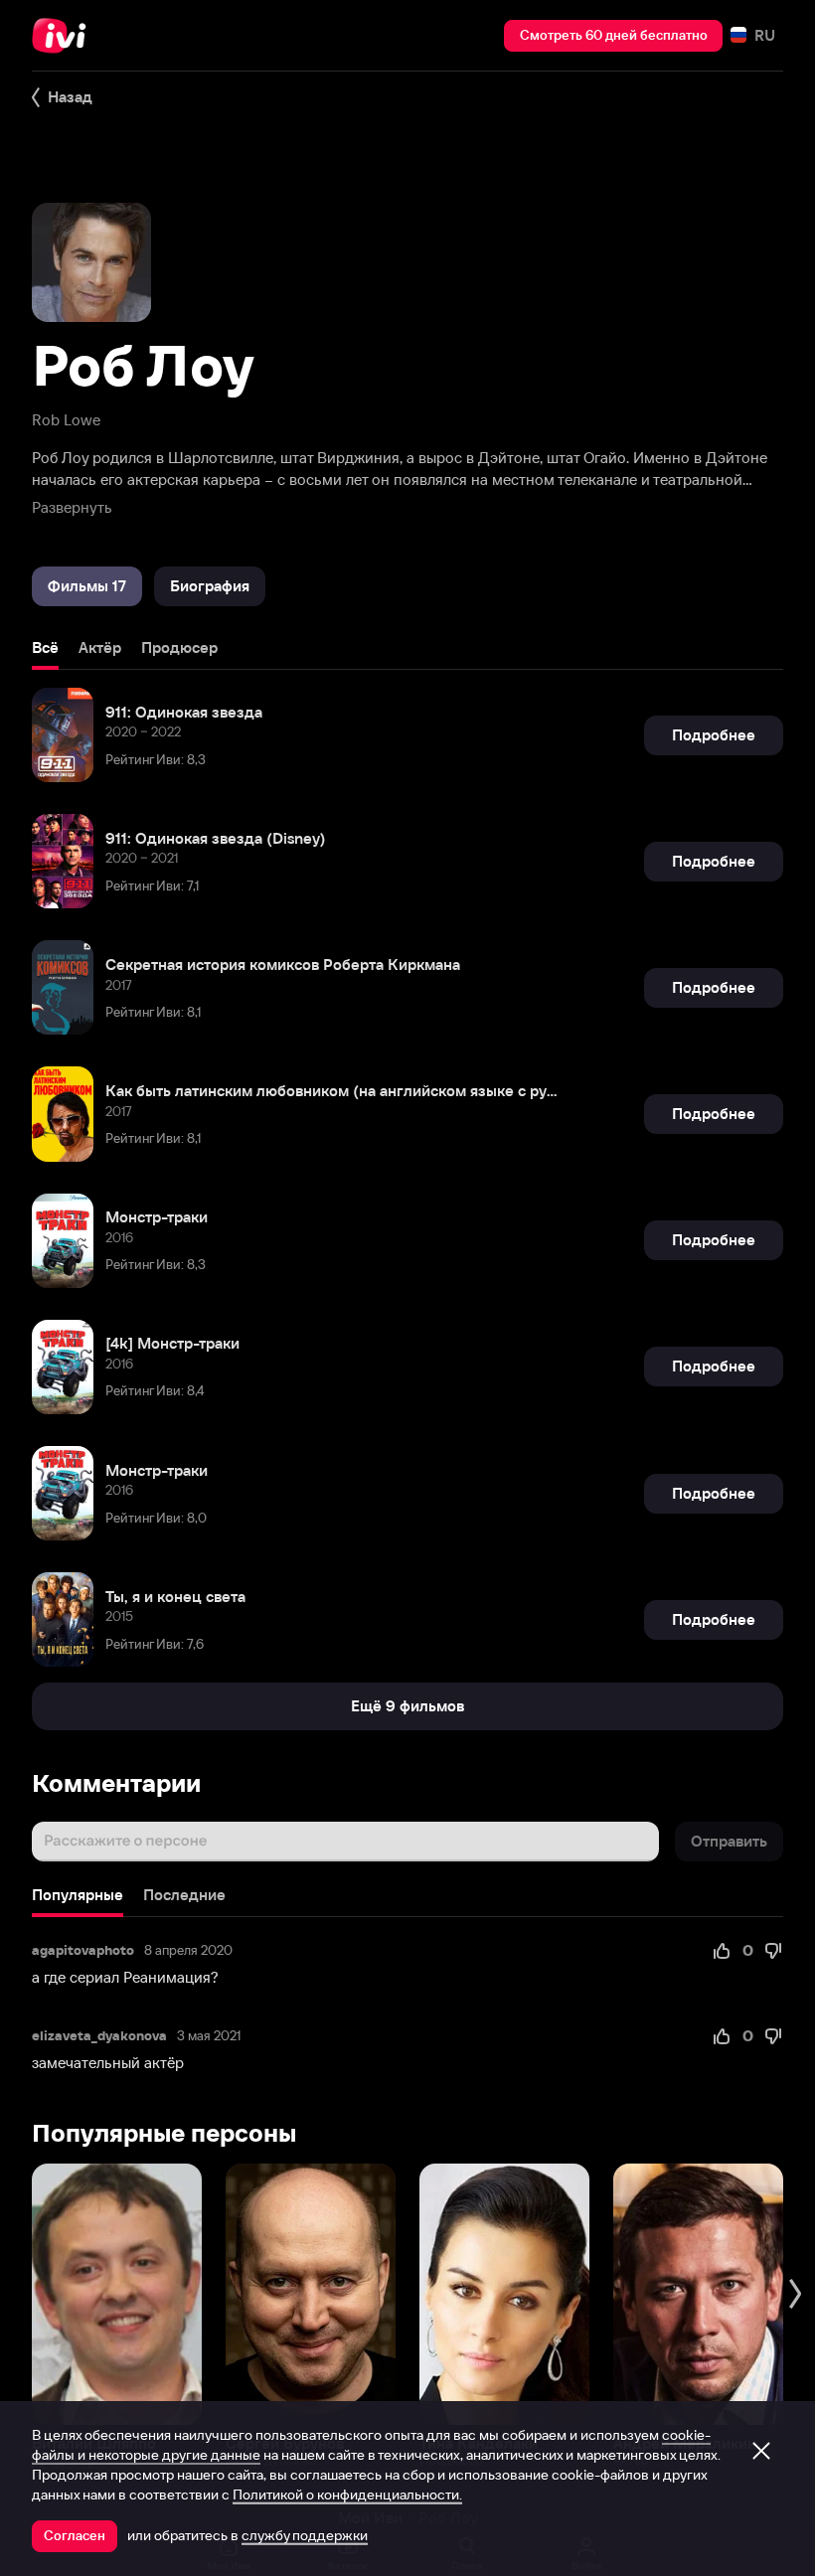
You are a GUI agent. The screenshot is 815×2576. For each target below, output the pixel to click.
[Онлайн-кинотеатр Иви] (65, 36)
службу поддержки (305, 2535)
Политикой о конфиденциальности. (347, 2495)
